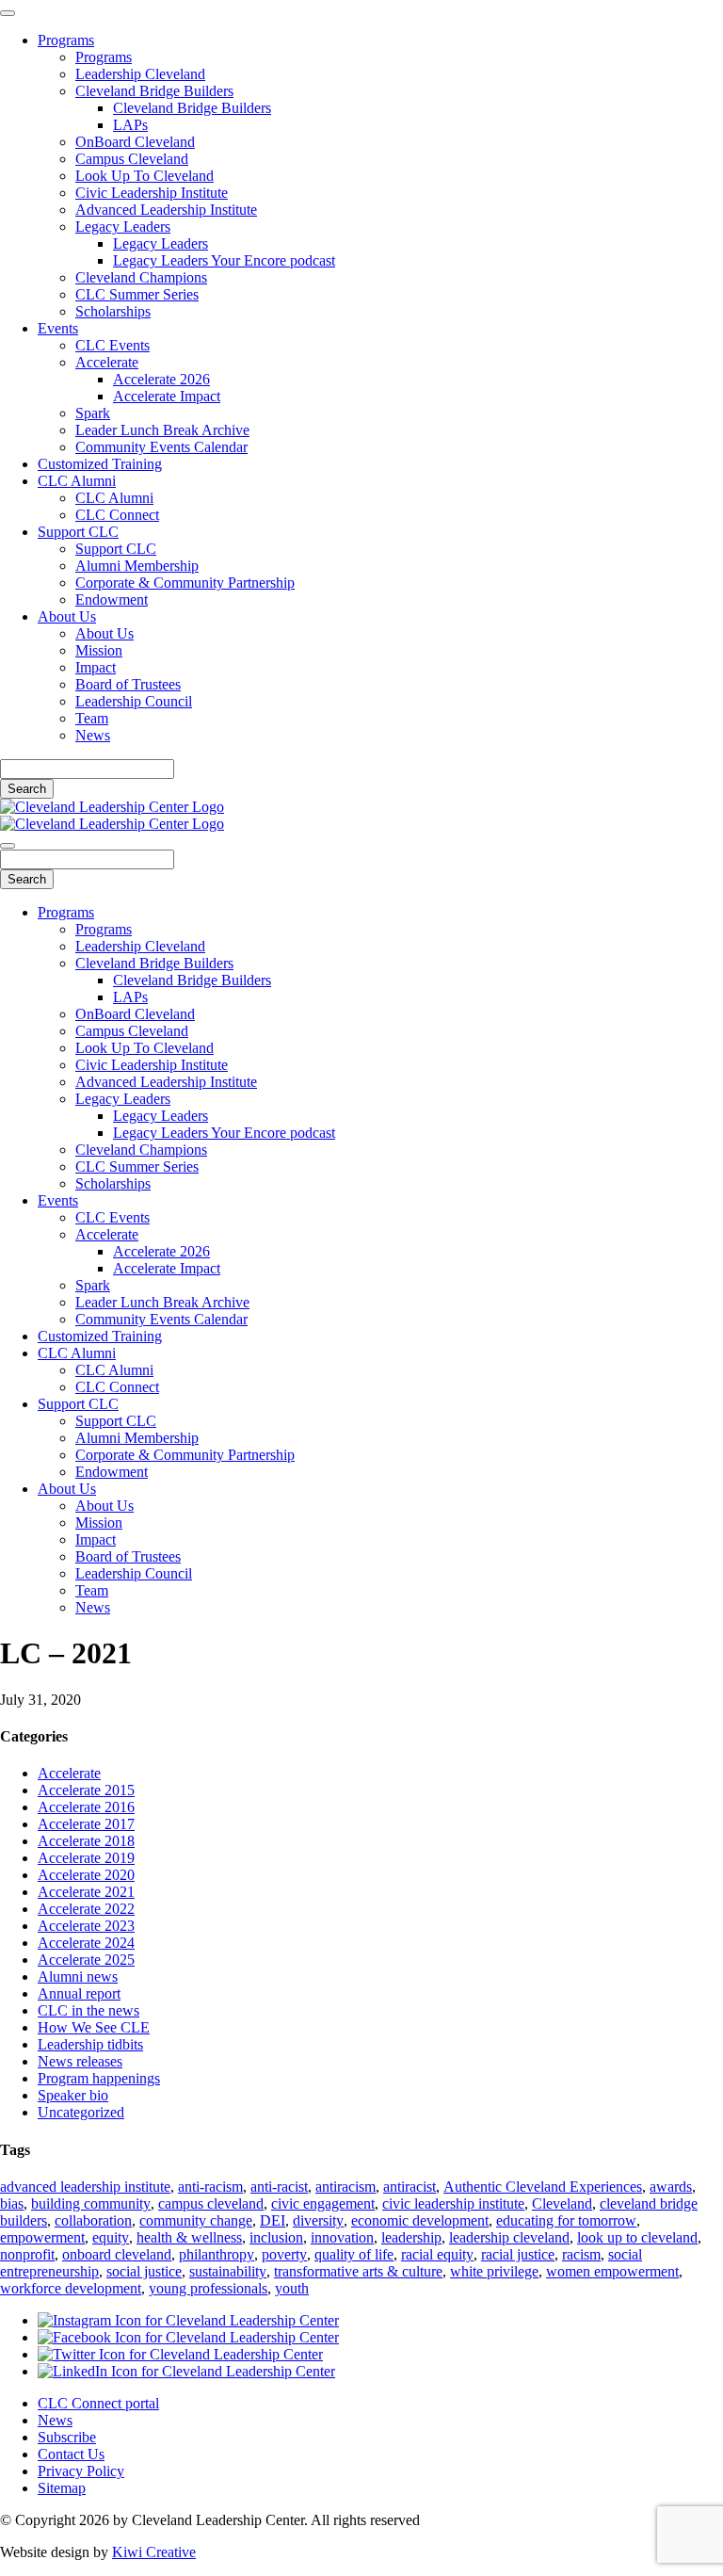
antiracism (345, 2187)
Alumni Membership (137, 566)
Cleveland (562, 2203)
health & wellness (189, 2237)
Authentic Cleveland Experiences (543, 2187)
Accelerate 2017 (86, 1824)
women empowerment (612, 2271)
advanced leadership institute (85, 2187)
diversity (318, 2220)
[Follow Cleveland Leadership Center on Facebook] (188, 2337)
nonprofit (27, 2254)
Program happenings (99, 2078)
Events (58, 328)
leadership (411, 2237)
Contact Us (71, 2454)
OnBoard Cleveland (135, 142)
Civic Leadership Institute (152, 193)
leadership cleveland (509, 2237)
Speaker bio (73, 2095)
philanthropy (217, 2254)
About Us (67, 616)
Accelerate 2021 (86, 1892)
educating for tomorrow (566, 2220)
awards (671, 2187)
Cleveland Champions (141, 277)
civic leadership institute (453, 2203)
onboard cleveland (117, 2254)
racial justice (518, 2254)
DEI (273, 2220)
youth (292, 2288)
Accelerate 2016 (86, 1807)
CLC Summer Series (137, 294)
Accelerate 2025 (86, 1960)
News (93, 735)
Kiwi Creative (154, 2552)
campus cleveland (211, 2203)
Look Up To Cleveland (145, 176)
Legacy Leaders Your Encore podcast (224, 260)
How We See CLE (94, 2027)
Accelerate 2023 (86, 1926)
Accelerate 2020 (86, 1875)
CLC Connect (117, 515)
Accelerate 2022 (86, 1909)
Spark (93, 413)
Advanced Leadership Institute (166, 210)
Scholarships (113, 311)
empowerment (42, 2237)
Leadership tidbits (90, 2044)
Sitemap (62, 2488)
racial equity (437, 2254)
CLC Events (112, 345)
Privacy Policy (81, 2471)
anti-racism (210, 2187)
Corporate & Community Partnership (185, 583)
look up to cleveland (637, 2237)
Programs (66, 40)
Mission (99, 650)
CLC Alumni (77, 481)
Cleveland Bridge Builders (154, 91)
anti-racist (279, 2187)
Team (92, 718)
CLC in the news (88, 2010)
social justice (144, 2271)
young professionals (208, 2288)
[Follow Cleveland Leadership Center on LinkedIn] (186, 2371)
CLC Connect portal (98, 2403)
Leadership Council (134, 701)
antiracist (410, 2187)
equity (111, 2237)
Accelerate (107, 362)
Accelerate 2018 (86, 1841)
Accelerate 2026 (161, 379)
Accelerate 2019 (86, 1858)
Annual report (79, 1993)
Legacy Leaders (123, 227)
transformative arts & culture (358, 2271)
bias (12, 2203)
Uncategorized (81, 2112)
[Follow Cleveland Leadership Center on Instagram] (188, 2320)
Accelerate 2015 (86, 1790)
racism (581, 2254)
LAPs (130, 125)
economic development (420, 2220)
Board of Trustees (128, 684)
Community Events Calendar (161, 447)
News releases (80, 2061)
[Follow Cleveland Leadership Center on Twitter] (180, 2354)
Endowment (112, 599)
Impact (96, 667)
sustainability (228, 2271)
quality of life (354, 2254)
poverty (284, 2254)
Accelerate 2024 (86, 1943)
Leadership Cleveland (140, 74)
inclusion (276, 2237)
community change (196, 2220)
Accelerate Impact (167, 396)
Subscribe (67, 2437)
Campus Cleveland (132, 159)
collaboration (93, 2220)
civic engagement (323, 2203)
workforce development (71, 2288)
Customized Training (100, 464)
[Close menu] (8, 13)
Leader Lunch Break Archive (162, 430)
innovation (342, 2237)
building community (91, 2203)
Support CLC (78, 532)
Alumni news (78, 1977)
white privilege (494, 2271)
